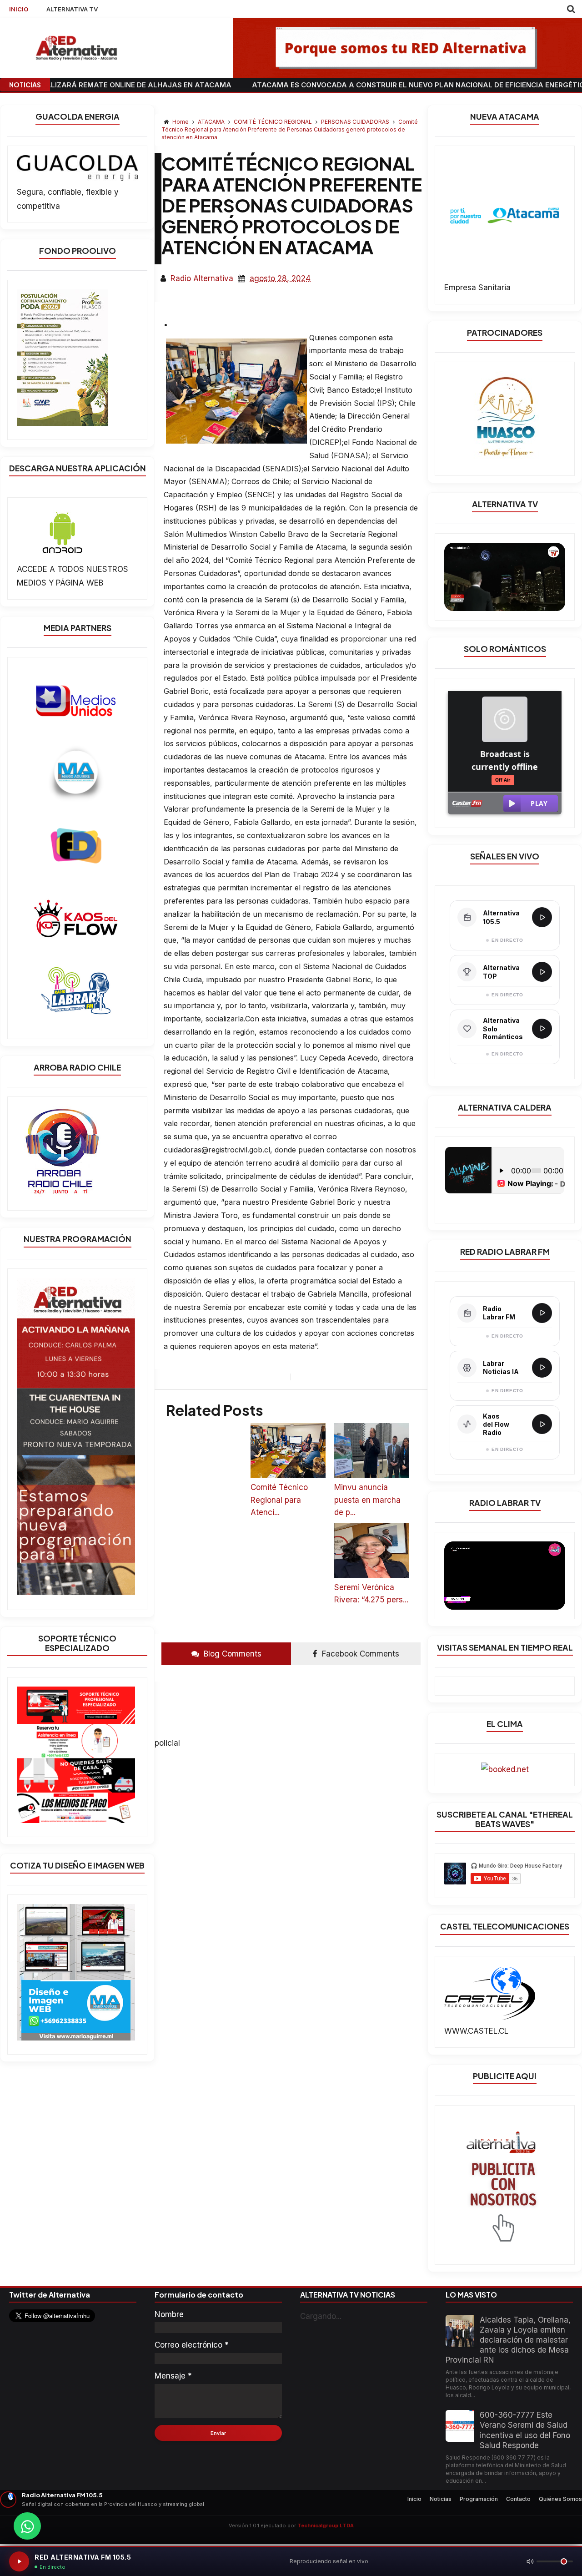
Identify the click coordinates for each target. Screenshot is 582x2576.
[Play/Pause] (19, 2561)
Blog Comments (231, 1654)
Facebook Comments (359, 1654)
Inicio (414, 2499)
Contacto (518, 2499)
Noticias (441, 2499)
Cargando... (321, 2316)
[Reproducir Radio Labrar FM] (542, 1313)
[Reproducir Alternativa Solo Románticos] (542, 1029)
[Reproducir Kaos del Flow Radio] (542, 1424)
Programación (479, 2499)
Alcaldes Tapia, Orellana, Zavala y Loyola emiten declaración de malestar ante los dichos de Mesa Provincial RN (508, 2340)
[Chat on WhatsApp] (27, 2526)
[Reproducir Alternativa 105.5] (542, 917)
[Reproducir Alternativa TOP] (542, 972)
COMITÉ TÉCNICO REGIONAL (273, 122)
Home (181, 122)
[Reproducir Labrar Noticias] (542, 1368)
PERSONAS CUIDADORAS (356, 122)
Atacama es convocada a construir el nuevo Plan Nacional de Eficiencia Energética (320, 85)
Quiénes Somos (560, 2499)
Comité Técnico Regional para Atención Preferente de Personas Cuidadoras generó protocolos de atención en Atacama (290, 129)
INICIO (19, 9)
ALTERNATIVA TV (72, 9)
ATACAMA (212, 122)
